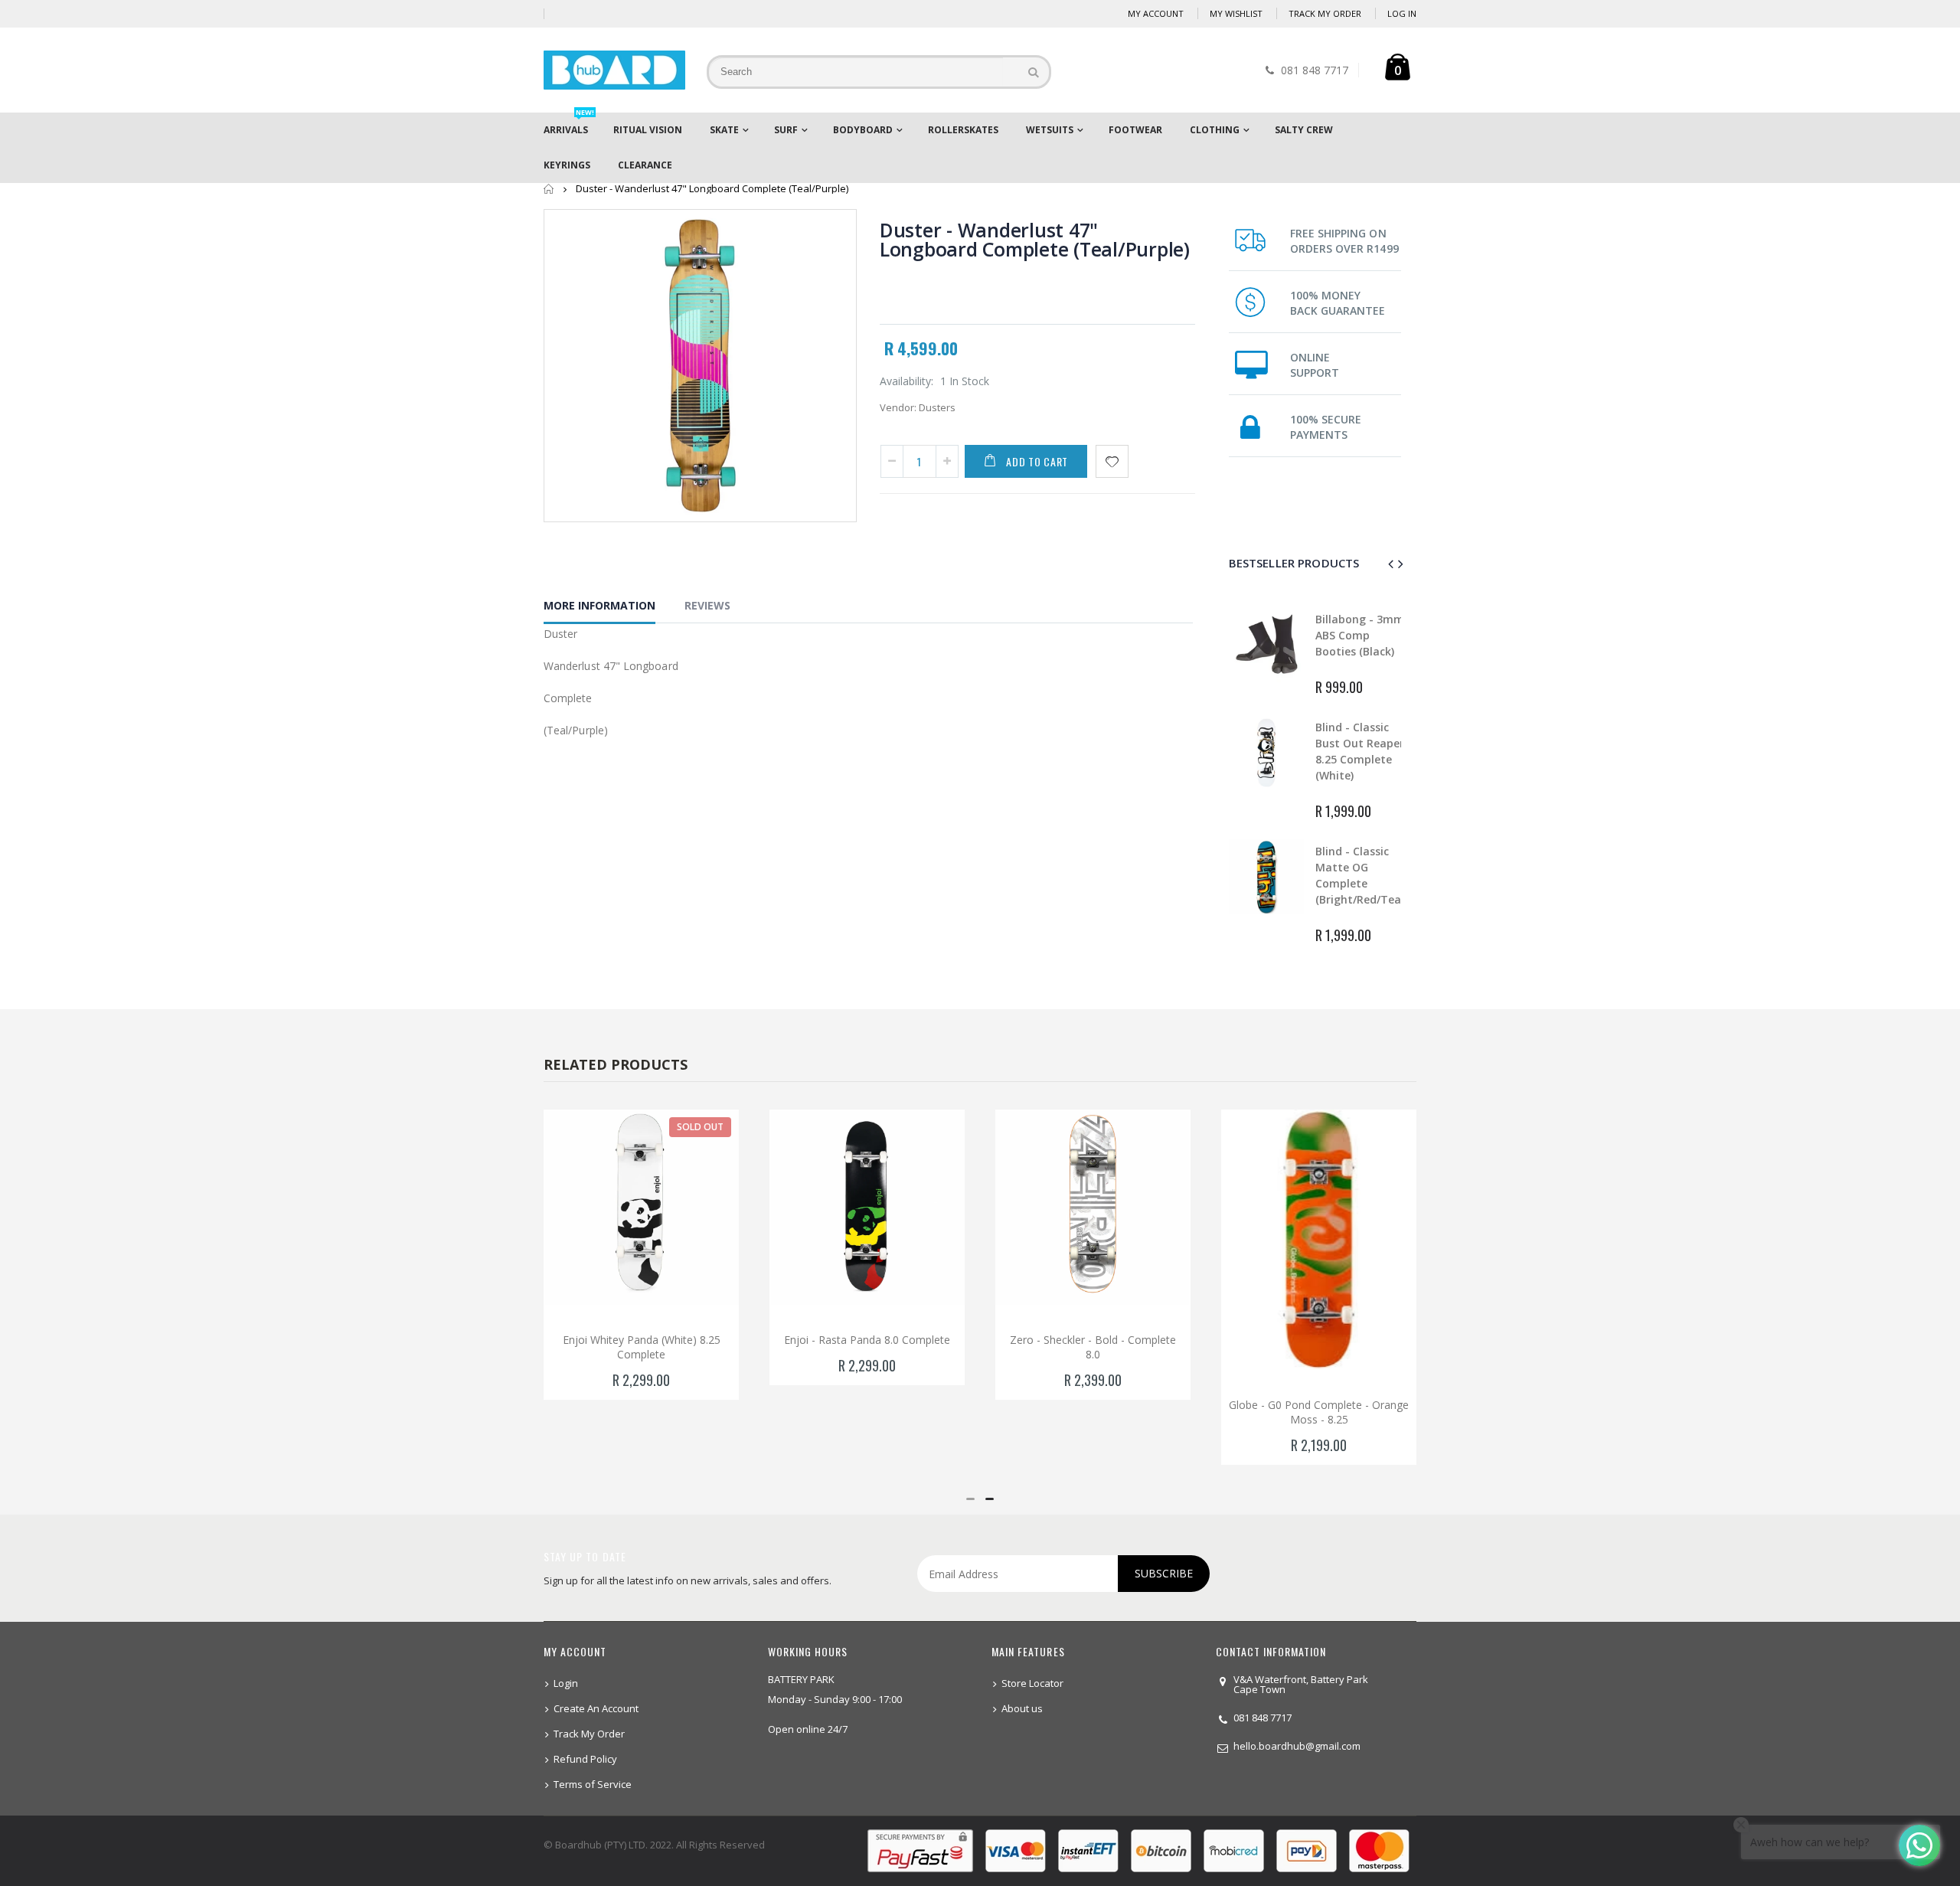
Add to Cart (1037, 461)
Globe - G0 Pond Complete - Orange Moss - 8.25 (1319, 1412)
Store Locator (1032, 1683)
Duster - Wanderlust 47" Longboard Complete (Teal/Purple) (1035, 239)
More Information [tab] (599, 605)
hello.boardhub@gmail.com (1297, 1746)
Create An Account (596, 1708)
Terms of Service (593, 1784)
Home (549, 189)
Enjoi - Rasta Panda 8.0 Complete (867, 1340)
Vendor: (898, 407)
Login (566, 1683)
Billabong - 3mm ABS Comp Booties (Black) (1360, 635)
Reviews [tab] (707, 605)
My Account (1156, 13)
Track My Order (1325, 13)
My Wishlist (1236, 13)
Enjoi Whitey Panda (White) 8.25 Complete (642, 1347)
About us (1022, 1708)
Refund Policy (585, 1759)
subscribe (1164, 1573)
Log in (1402, 13)
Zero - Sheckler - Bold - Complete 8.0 (1093, 1347)
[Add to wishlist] (1112, 461)
